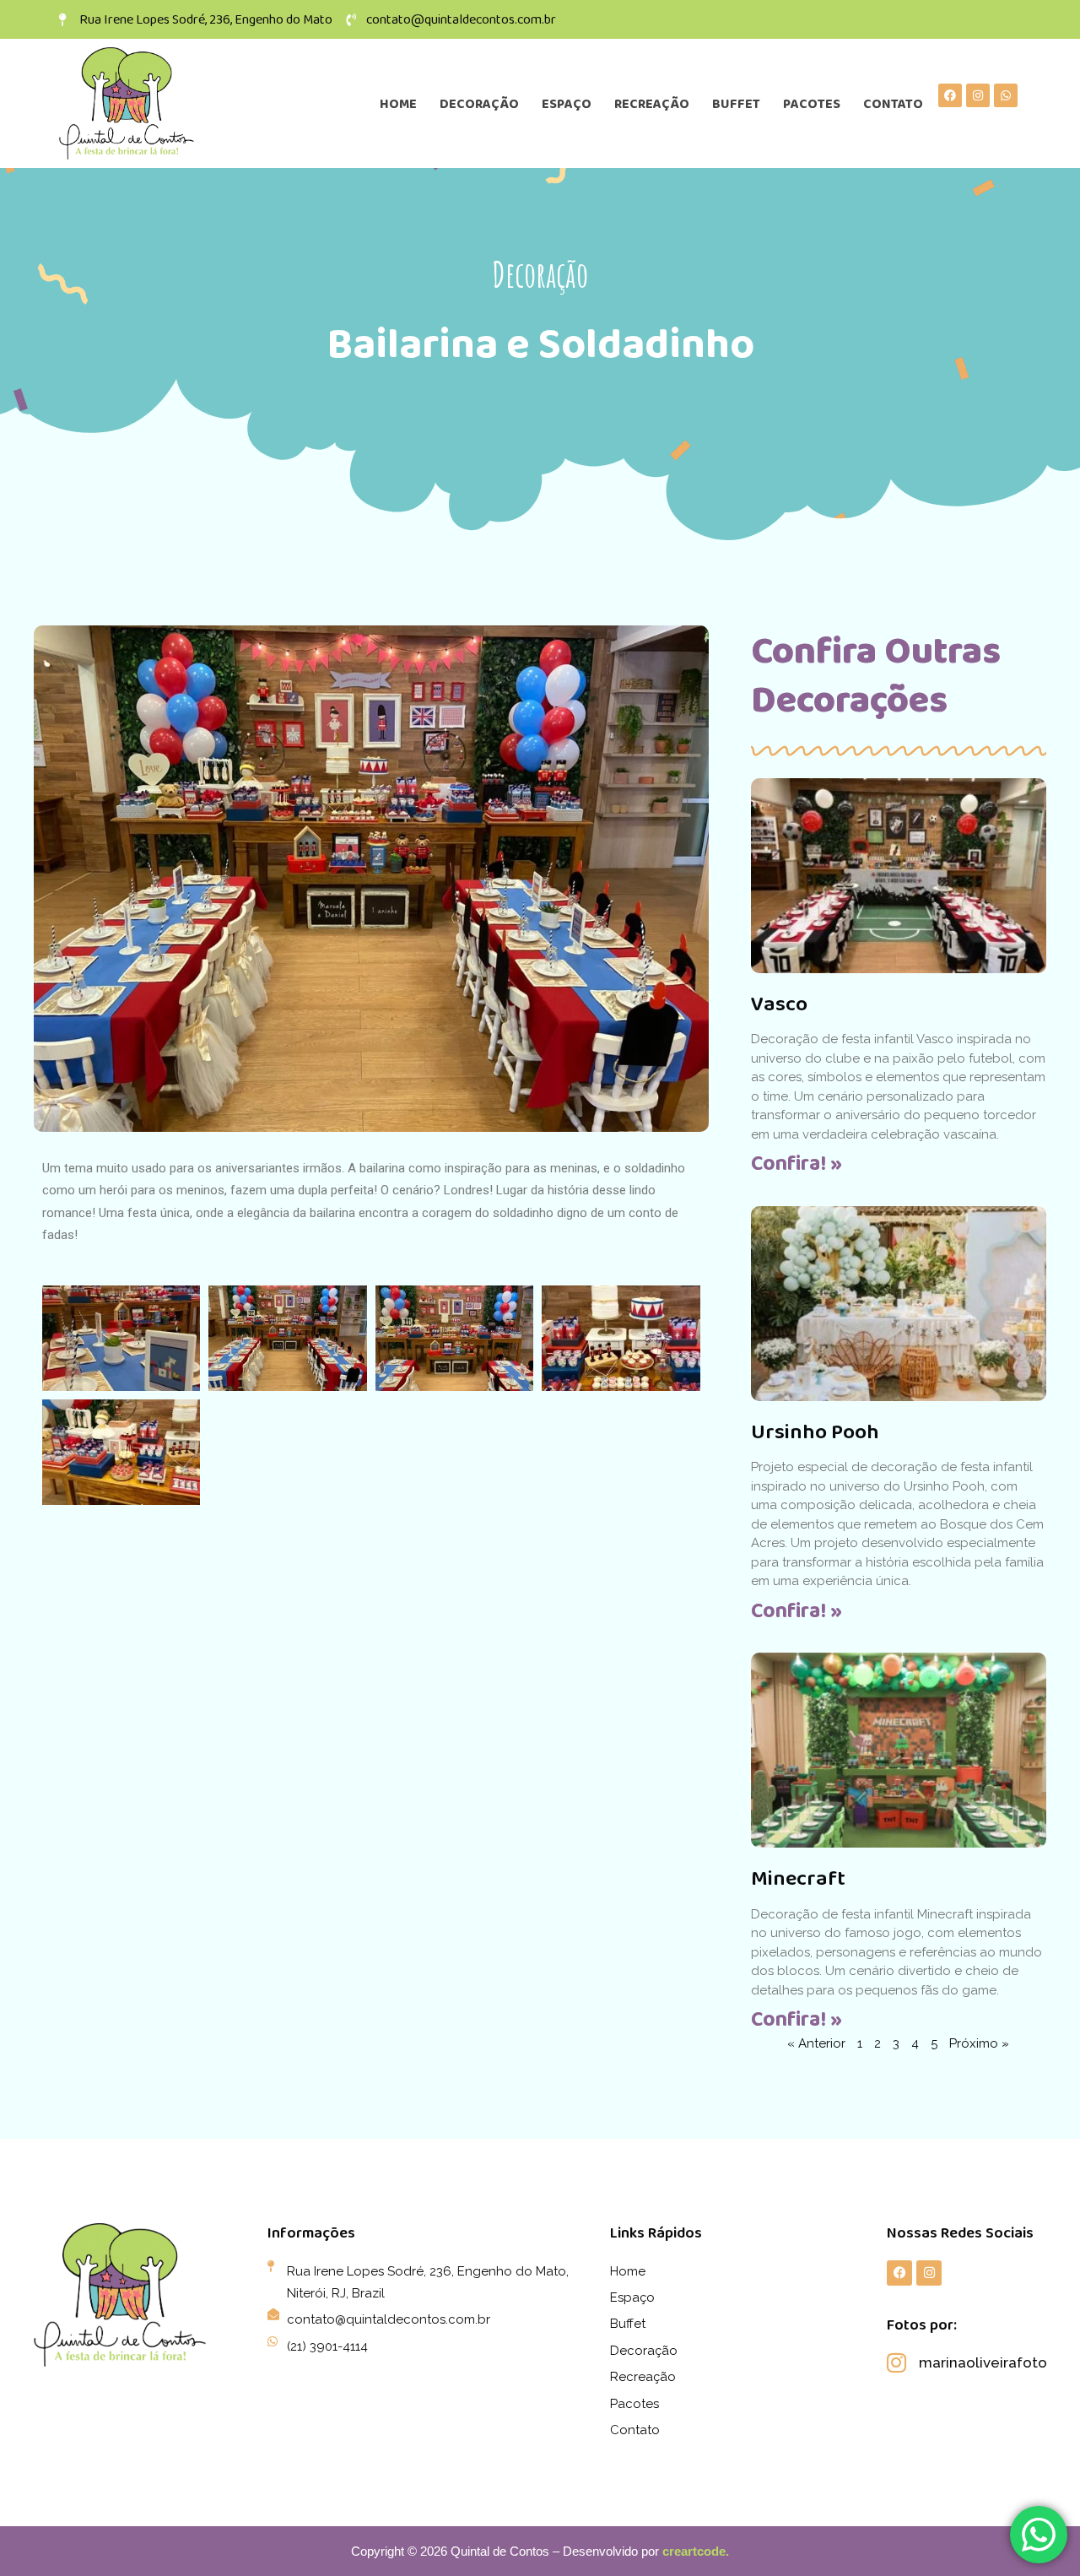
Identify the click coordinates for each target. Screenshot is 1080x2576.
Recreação (652, 103)
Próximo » (979, 2043)
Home (398, 103)
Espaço (567, 103)
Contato (893, 103)
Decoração (479, 103)
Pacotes (812, 103)
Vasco (779, 1003)
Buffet (736, 103)
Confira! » (796, 1163)
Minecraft (798, 1878)
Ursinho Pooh (815, 1431)
